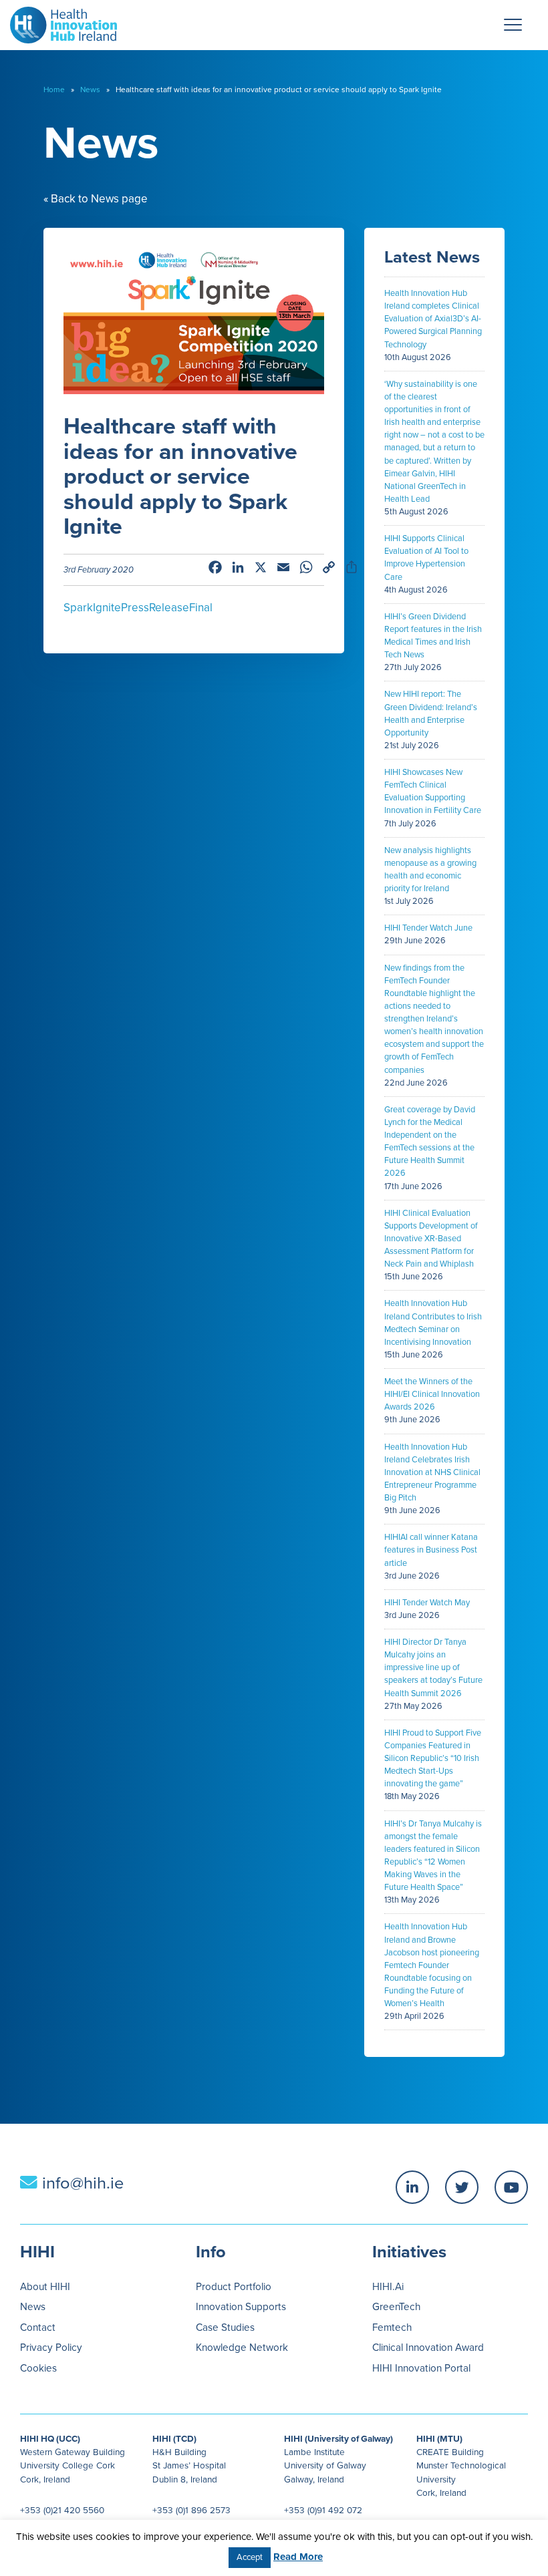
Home (54, 90)
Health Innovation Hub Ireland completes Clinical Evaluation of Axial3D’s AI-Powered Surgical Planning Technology (433, 319)
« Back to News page (96, 199)
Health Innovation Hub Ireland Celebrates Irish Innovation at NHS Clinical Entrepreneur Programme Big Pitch (432, 1473)
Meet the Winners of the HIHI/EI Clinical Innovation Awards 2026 (432, 1394)
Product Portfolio (234, 2287)
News (90, 90)
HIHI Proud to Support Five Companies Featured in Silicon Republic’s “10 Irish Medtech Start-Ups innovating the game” (433, 1759)
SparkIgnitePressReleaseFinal (138, 608)
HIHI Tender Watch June (428, 928)
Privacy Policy (51, 2348)
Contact (38, 2327)
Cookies (38, 2368)
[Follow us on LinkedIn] (412, 2187)
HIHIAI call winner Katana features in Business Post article (431, 1550)
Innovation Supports (241, 2307)
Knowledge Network (242, 2348)
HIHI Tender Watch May (427, 1603)
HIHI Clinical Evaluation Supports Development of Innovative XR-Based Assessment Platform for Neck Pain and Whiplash (431, 1239)
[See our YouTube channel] (511, 2187)
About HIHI (45, 2287)
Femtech (392, 2327)
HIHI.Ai (388, 2287)
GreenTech (396, 2307)
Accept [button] (250, 2557)
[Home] (58, 22)
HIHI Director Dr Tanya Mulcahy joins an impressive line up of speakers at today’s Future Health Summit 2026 (433, 1668)
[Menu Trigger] (513, 25)
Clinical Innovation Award (428, 2348)
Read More (298, 2557)
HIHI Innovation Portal (421, 2368)
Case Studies (225, 2327)
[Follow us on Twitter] (462, 2187)
